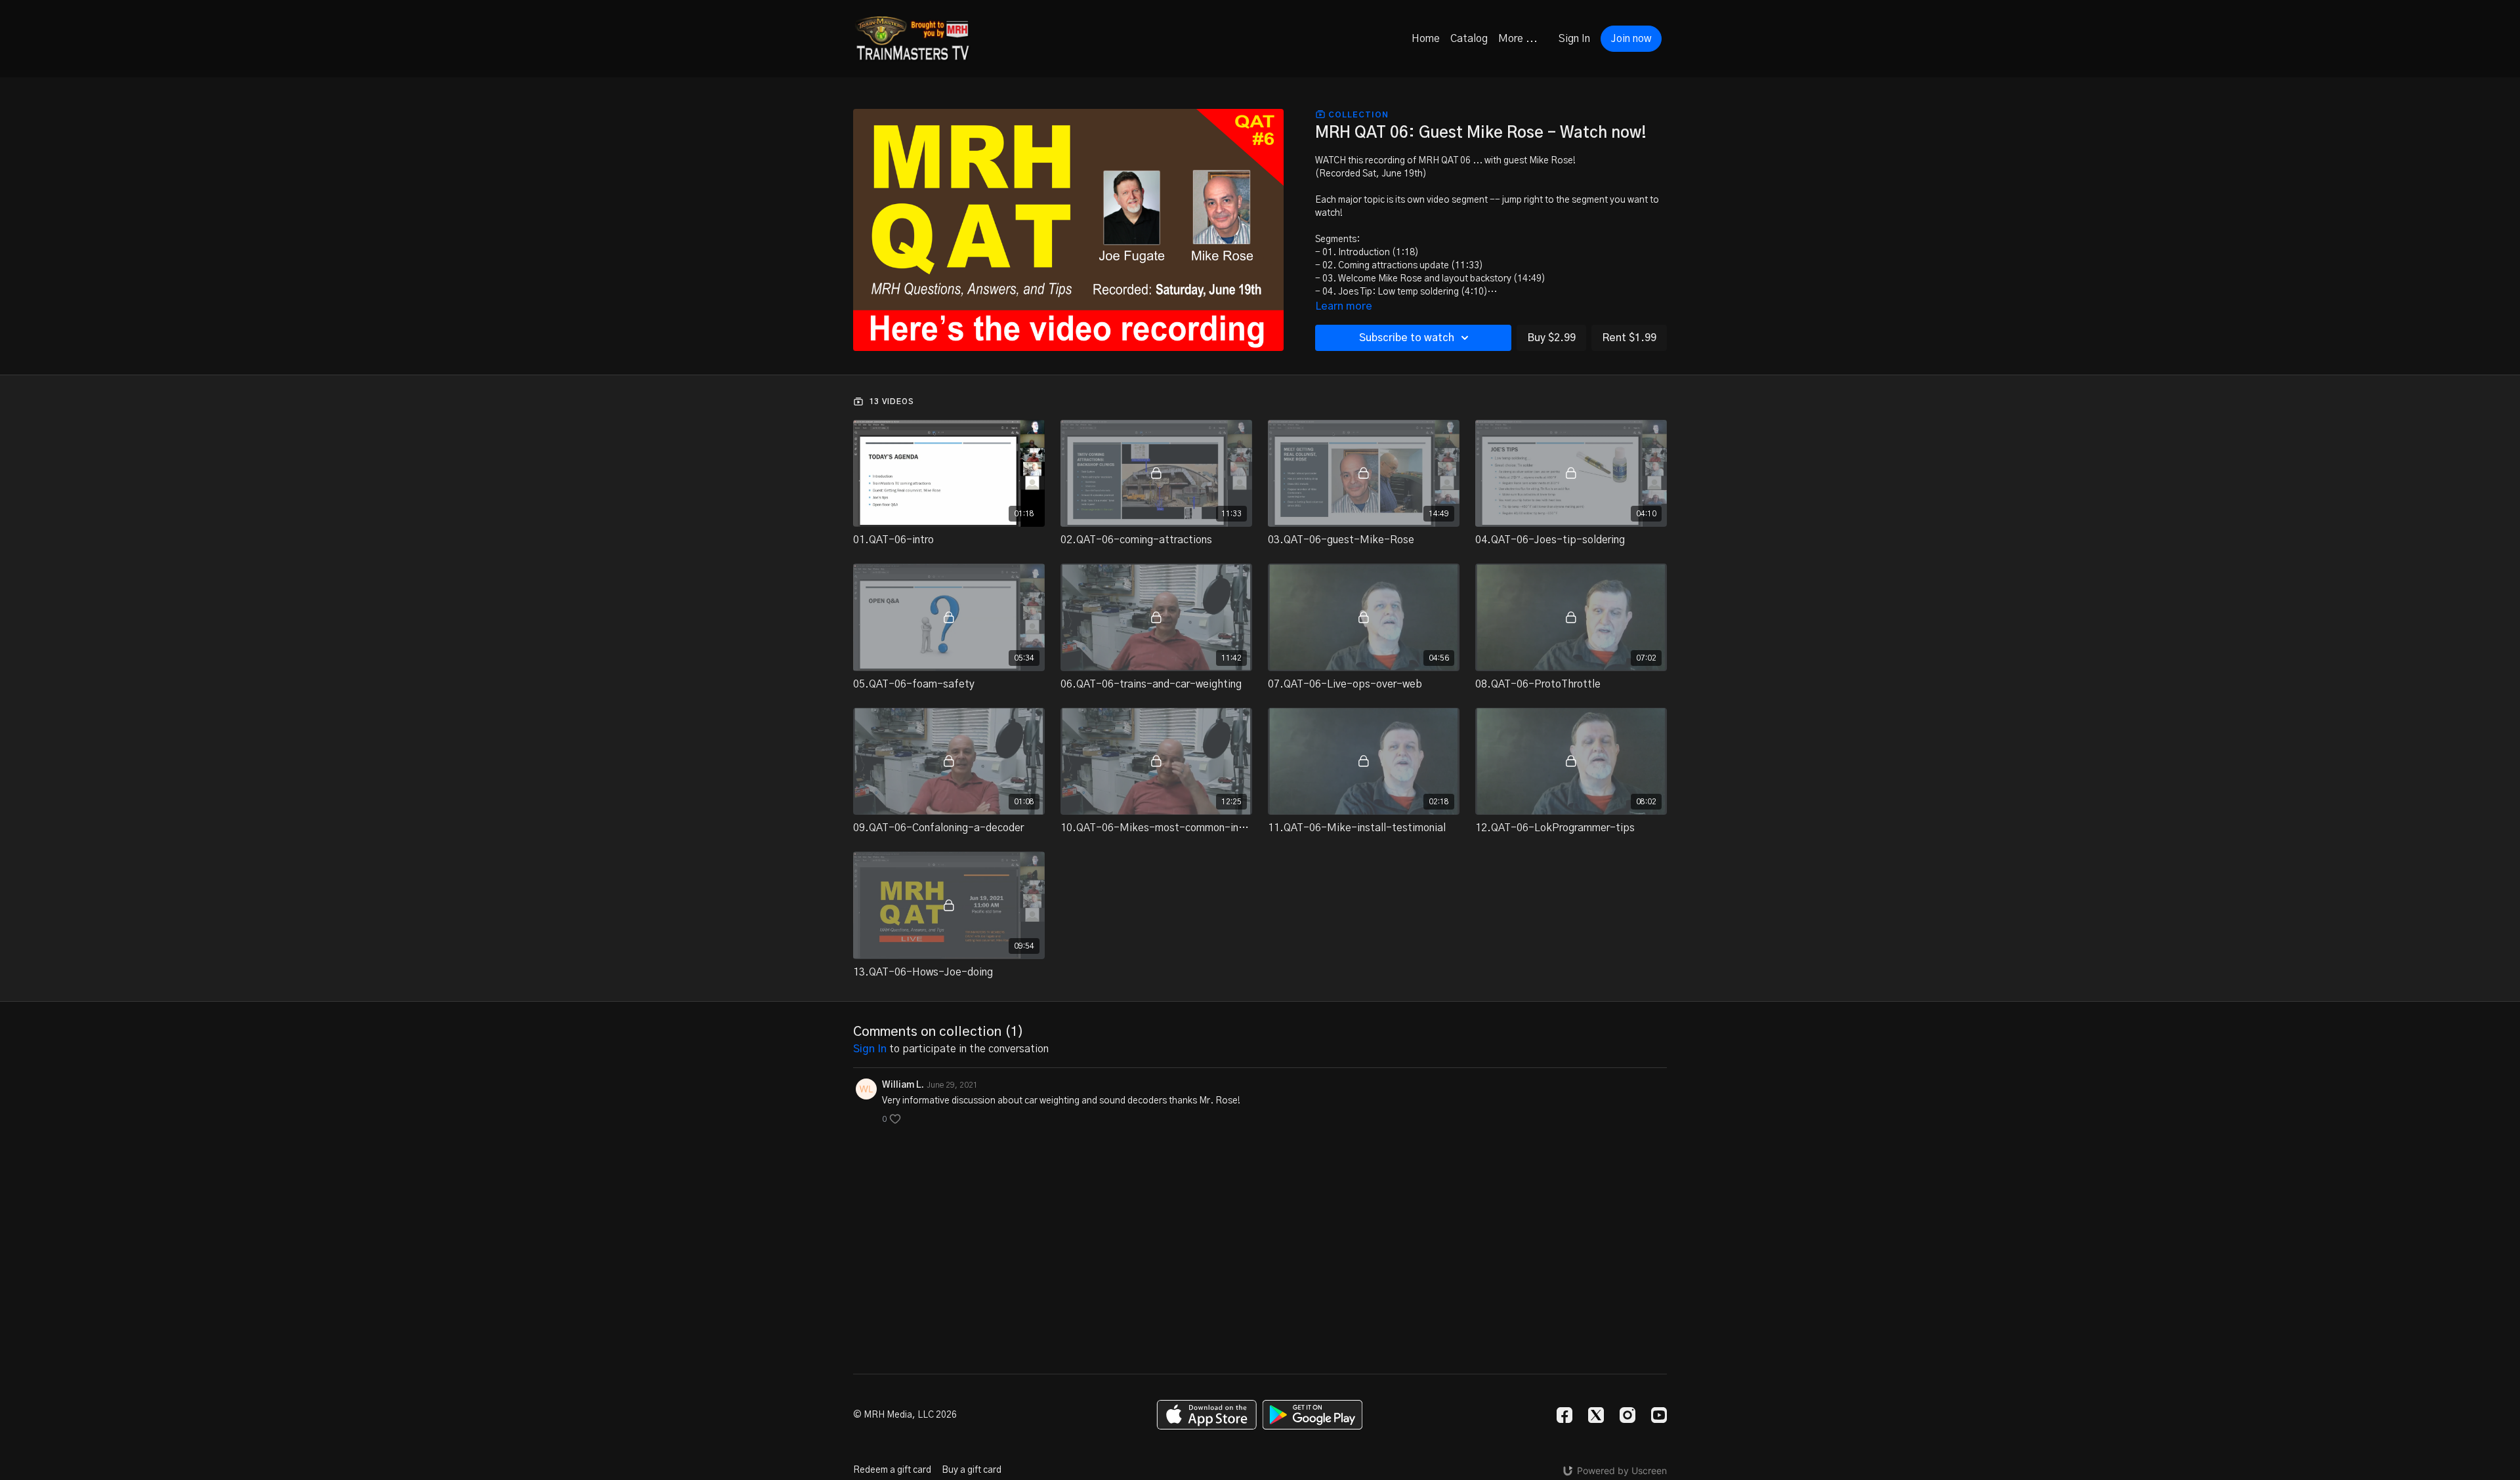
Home (1426, 39)
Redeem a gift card (892, 1470)
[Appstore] (1207, 1415)
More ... (1518, 39)
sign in (870, 1049)
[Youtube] (1659, 1415)
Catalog (1469, 39)
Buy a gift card (972, 1470)
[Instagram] (1627, 1415)
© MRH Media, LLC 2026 (905, 1415)
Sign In (1574, 39)
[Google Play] (1312, 1415)
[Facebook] (1564, 1415)
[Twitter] (1596, 1415)
